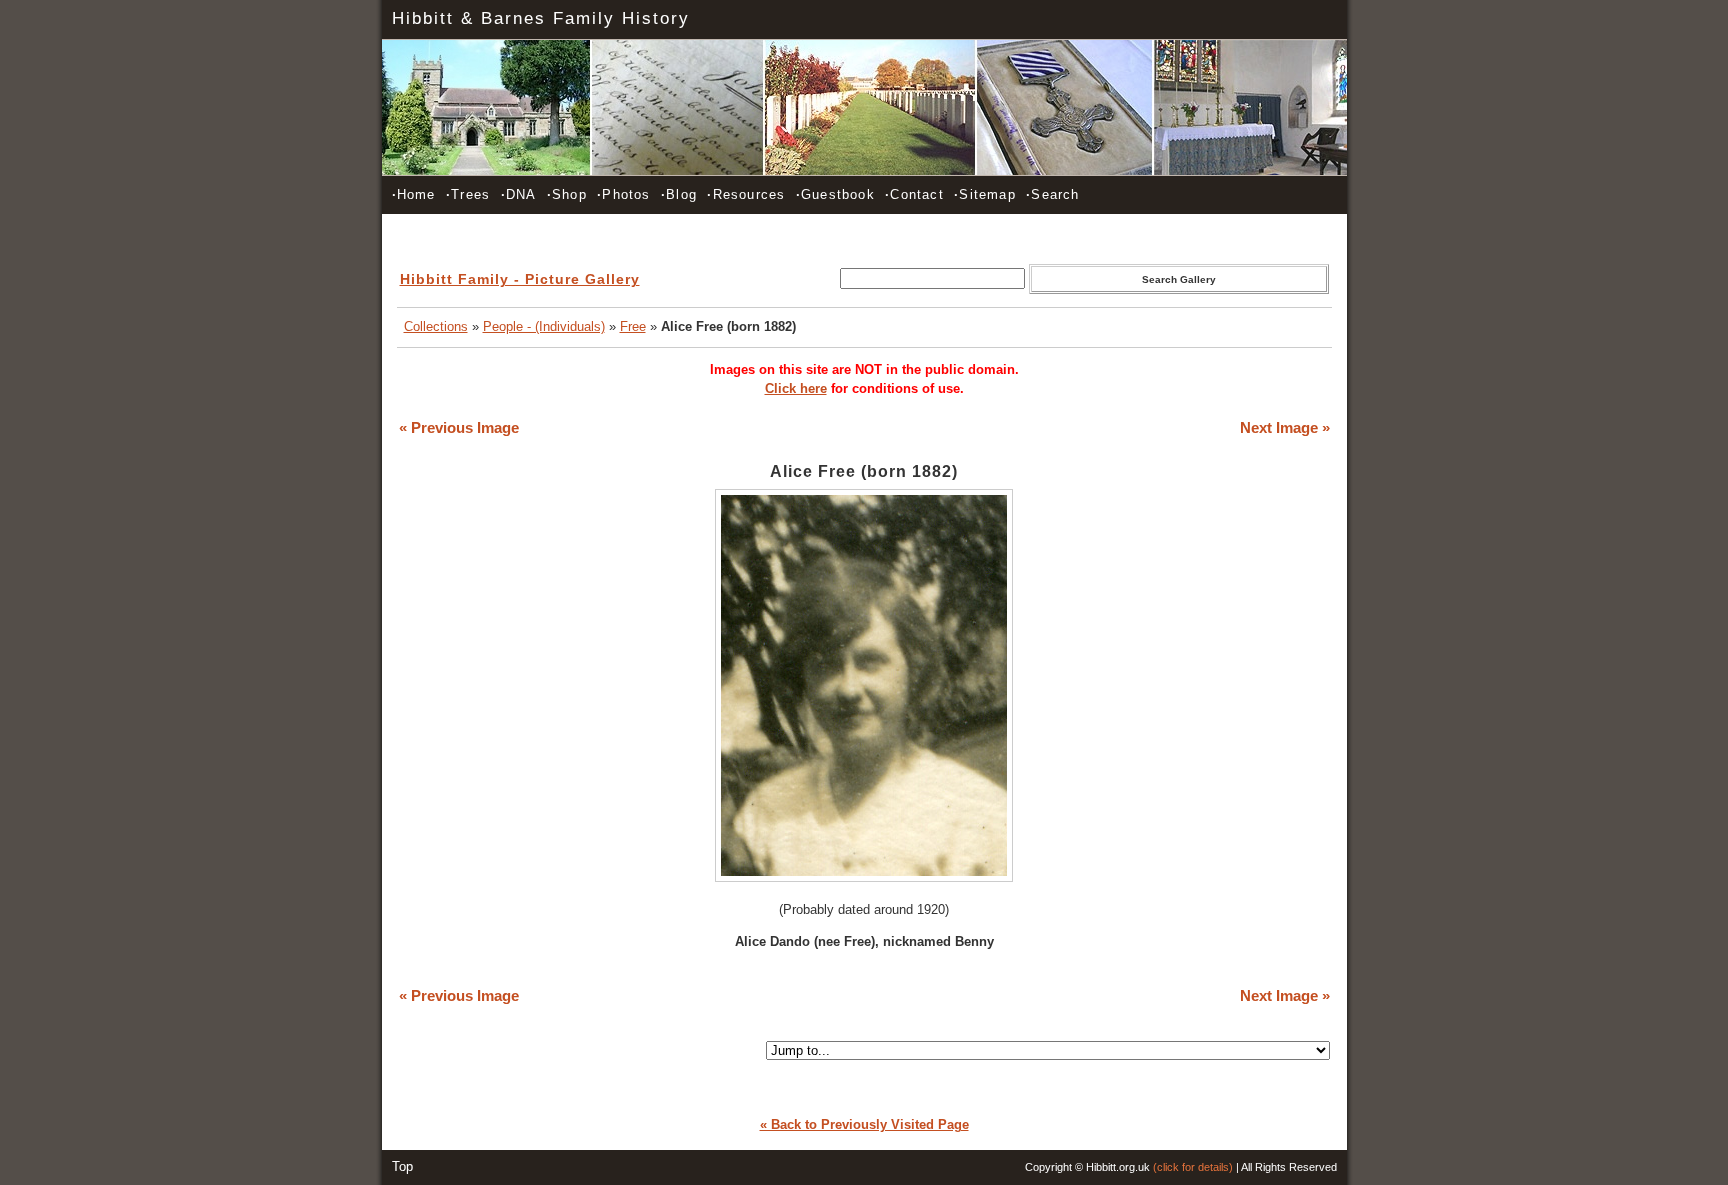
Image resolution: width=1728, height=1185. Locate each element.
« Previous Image (459, 428)
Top (402, 1166)
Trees (468, 194)
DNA (519, 194)
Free (633, 326)
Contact (914, 194)
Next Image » (1285, 428)
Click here (796, 388)
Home (414, 194)
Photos (623, 194)
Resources (746, 194)
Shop (567, 194)
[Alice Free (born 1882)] (864, 877)
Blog (679, 194)
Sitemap (985, 194)
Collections (436, 326)
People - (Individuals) (544, 326)
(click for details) (1193, 1167)
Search (1052, 194)
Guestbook (835, 194)
